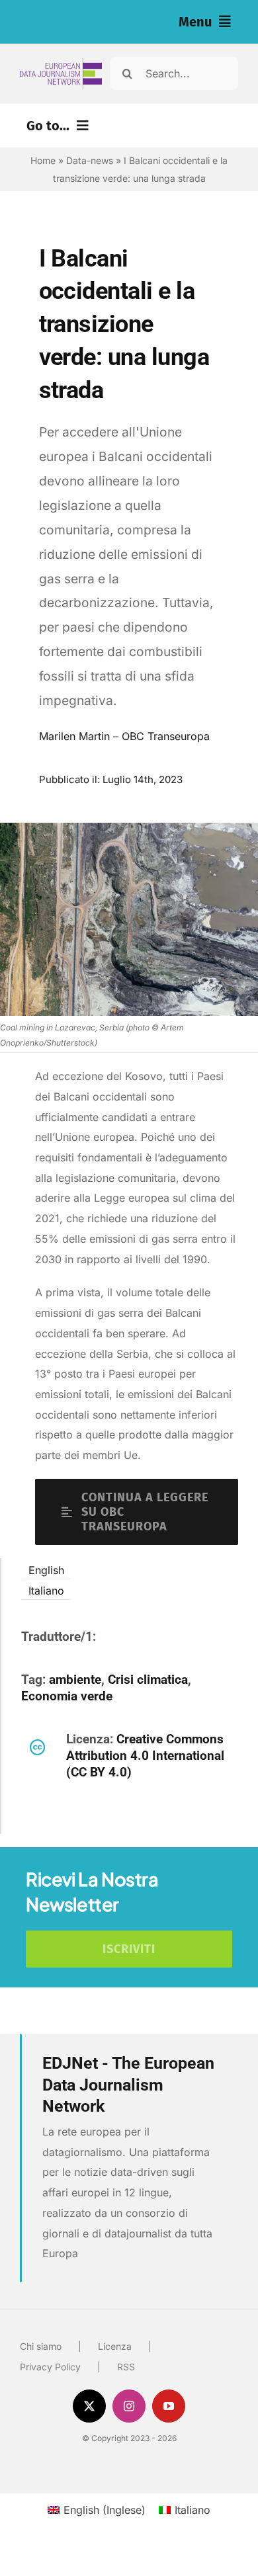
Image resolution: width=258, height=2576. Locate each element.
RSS (126, 2367)
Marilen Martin (74, 736)
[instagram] (129, 2406)
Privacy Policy (50, 2367)
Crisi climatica (148, 1680)
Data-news (90, 160)
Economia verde (67, 1696)
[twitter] (89, 2406)
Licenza (115, 2346)
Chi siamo (41, 2346)
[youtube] (169, 2406)
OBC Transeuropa (166, 736)
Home (43, 160)
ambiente (75, 1680)
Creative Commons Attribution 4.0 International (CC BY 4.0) (145, 1756)
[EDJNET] (61, 63)
